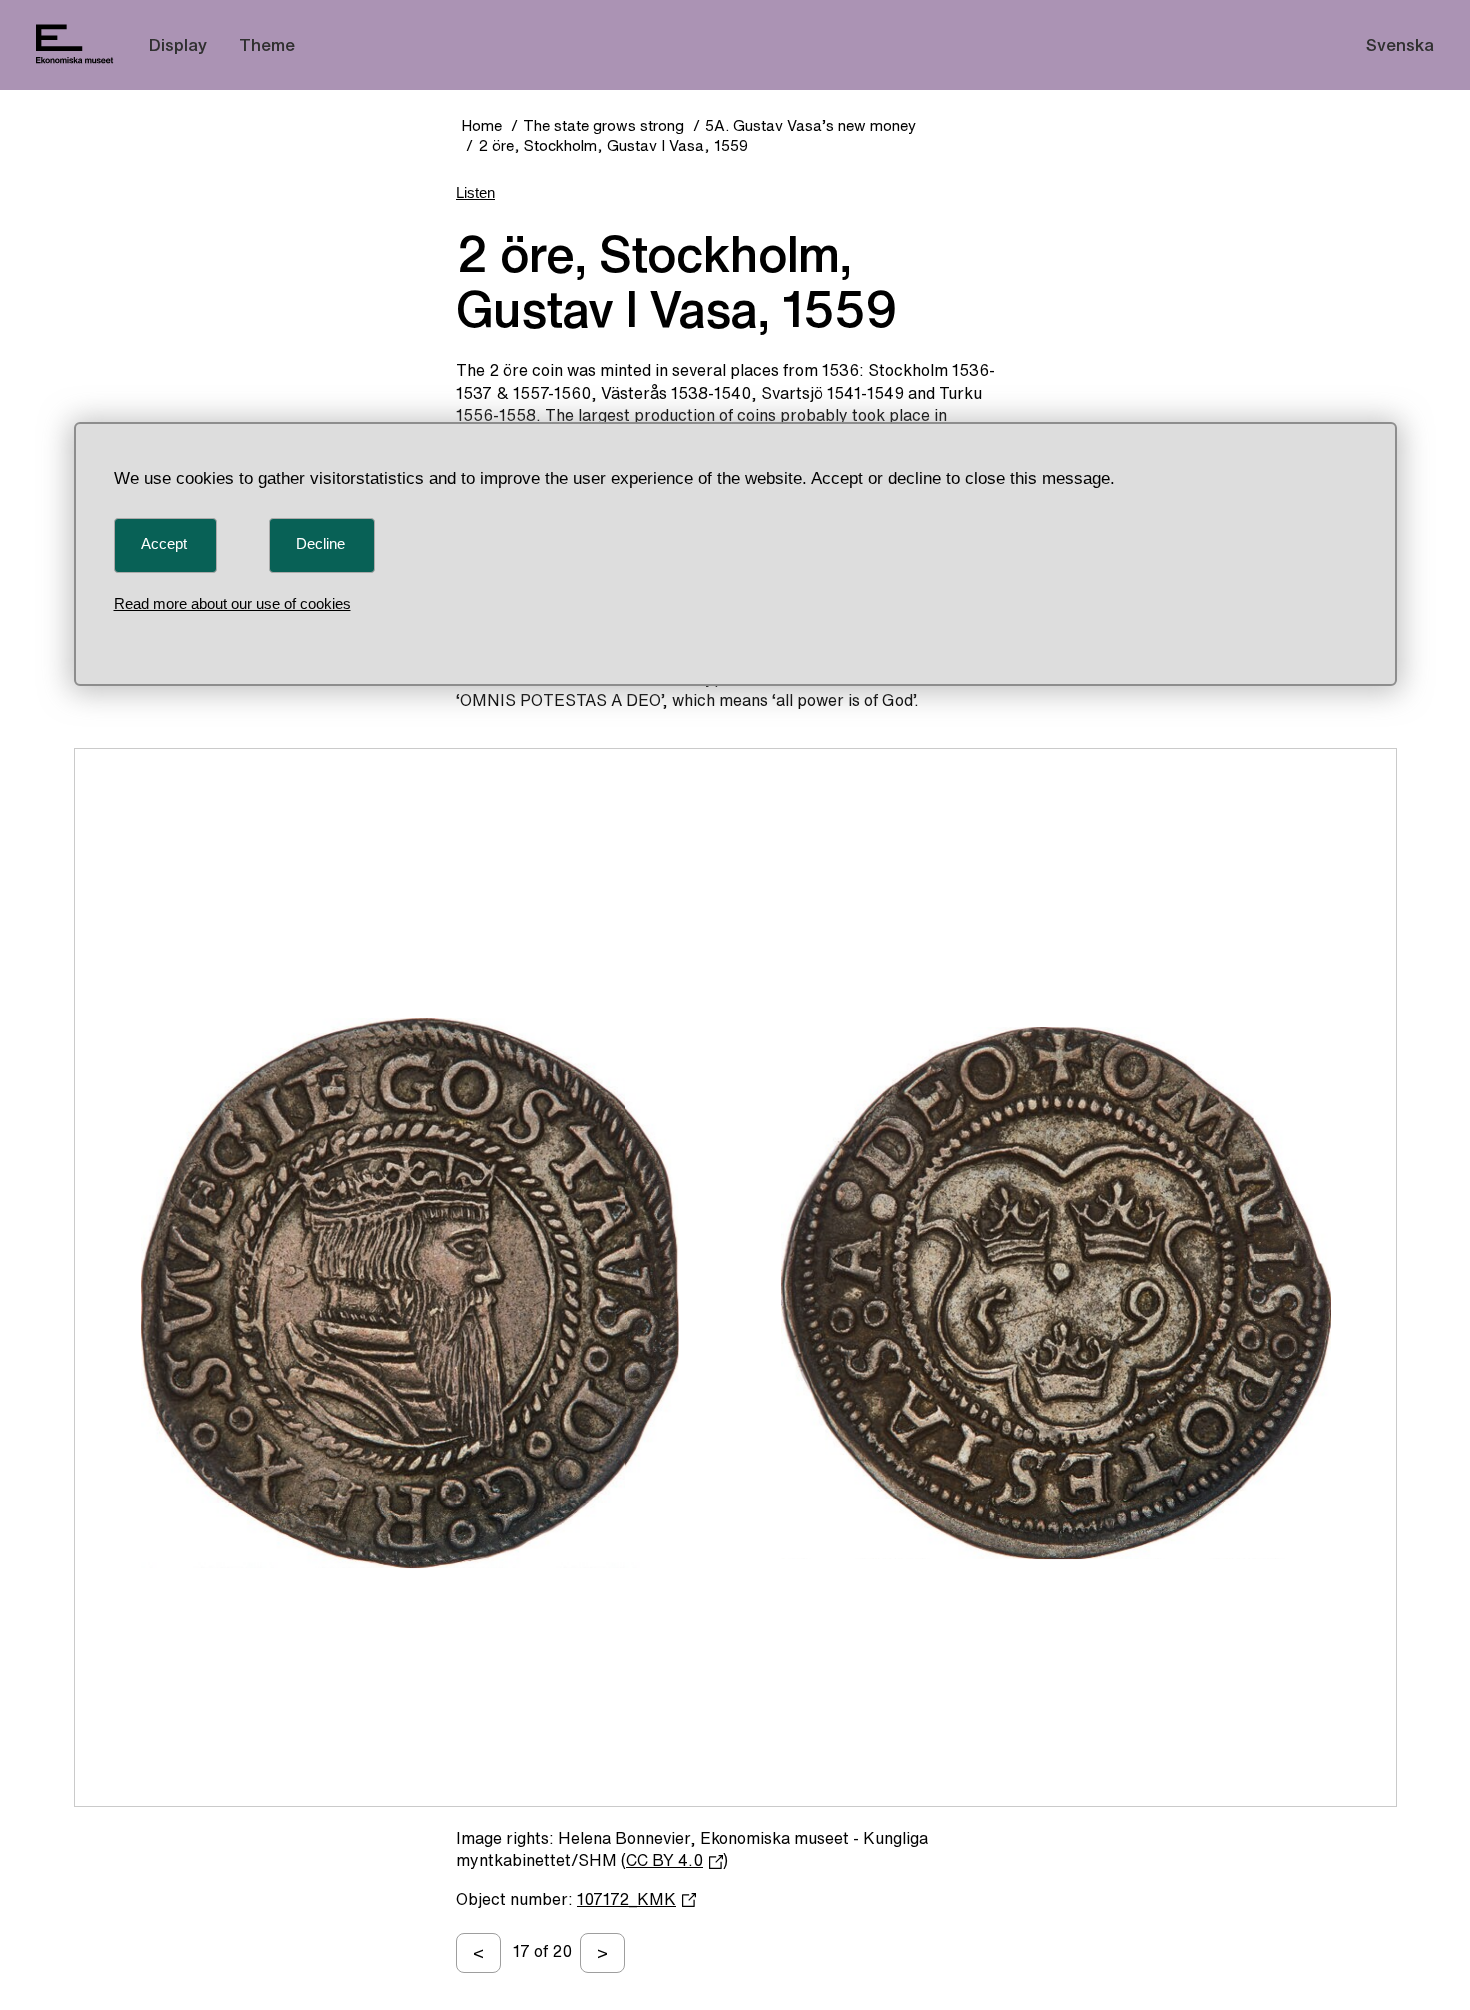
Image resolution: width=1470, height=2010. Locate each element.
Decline (320, 543)
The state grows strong (603, 125)
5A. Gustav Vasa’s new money (810, 125)
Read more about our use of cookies (232, 603)
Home (481, 125)
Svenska (1400, 44)
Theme (267, 44)
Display (178, 44)
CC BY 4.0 (664, 1860)
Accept (164, 543)
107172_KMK (626, 1899)
